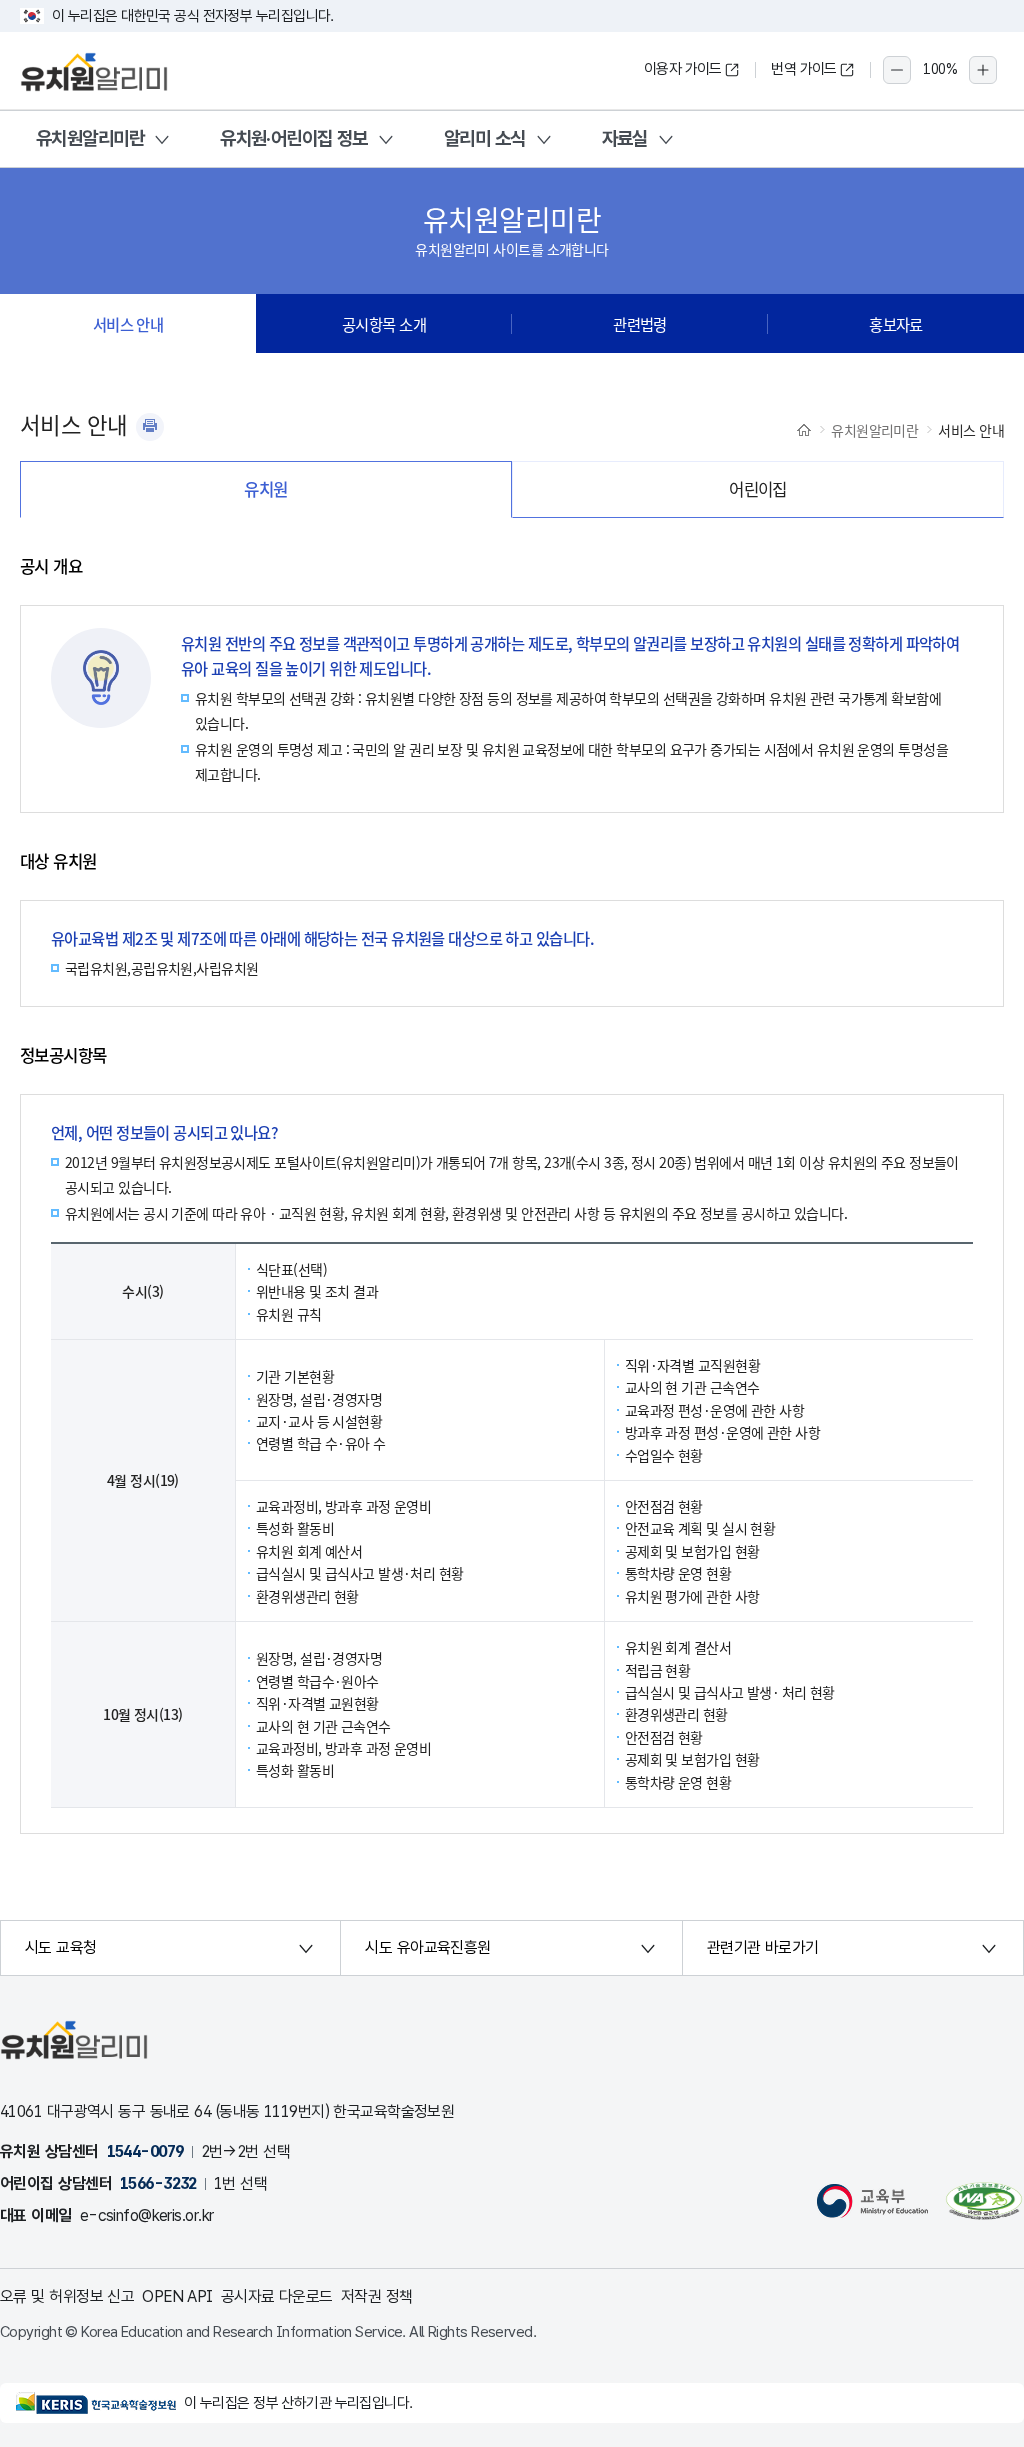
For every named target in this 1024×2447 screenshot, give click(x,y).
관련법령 (640, 324)
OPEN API (177, 2296)
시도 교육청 (61, 1947)
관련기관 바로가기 (763, 1947)
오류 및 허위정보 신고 (67, 2296)
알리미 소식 (485, 138)
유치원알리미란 (90, 138)
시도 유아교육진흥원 (427, 1947)
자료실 (625, 138)
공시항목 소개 (384, 324)
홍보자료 (896, 324)
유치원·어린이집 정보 (294, 138)
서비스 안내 (128, 324)
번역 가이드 (804, 69)
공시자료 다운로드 (277, 2296)
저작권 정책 (377, 2296)
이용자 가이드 (683, 69)
